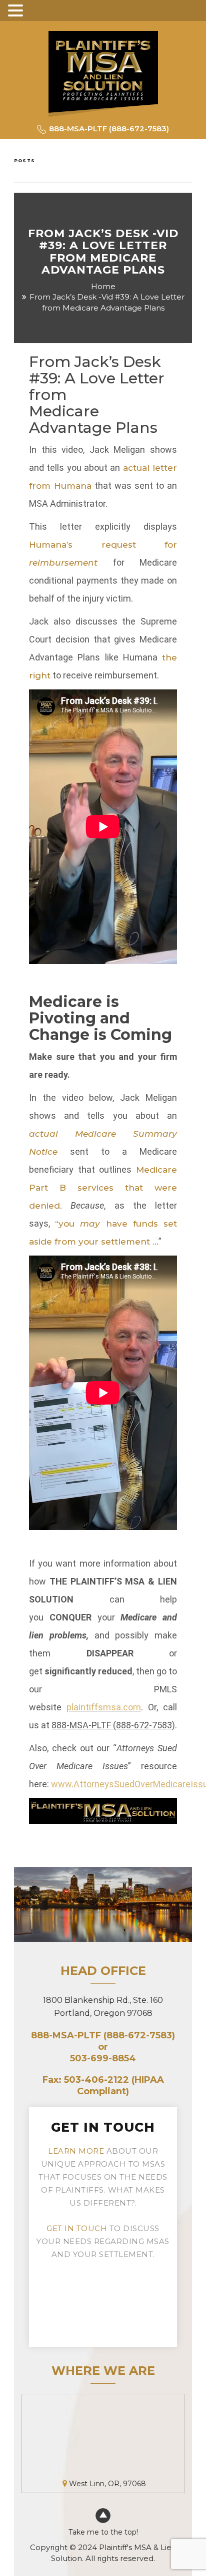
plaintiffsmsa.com (104, 1707)
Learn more (76, 2151)
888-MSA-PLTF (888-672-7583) (113, 1725)
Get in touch (77, 2228)
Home (103, 286)
